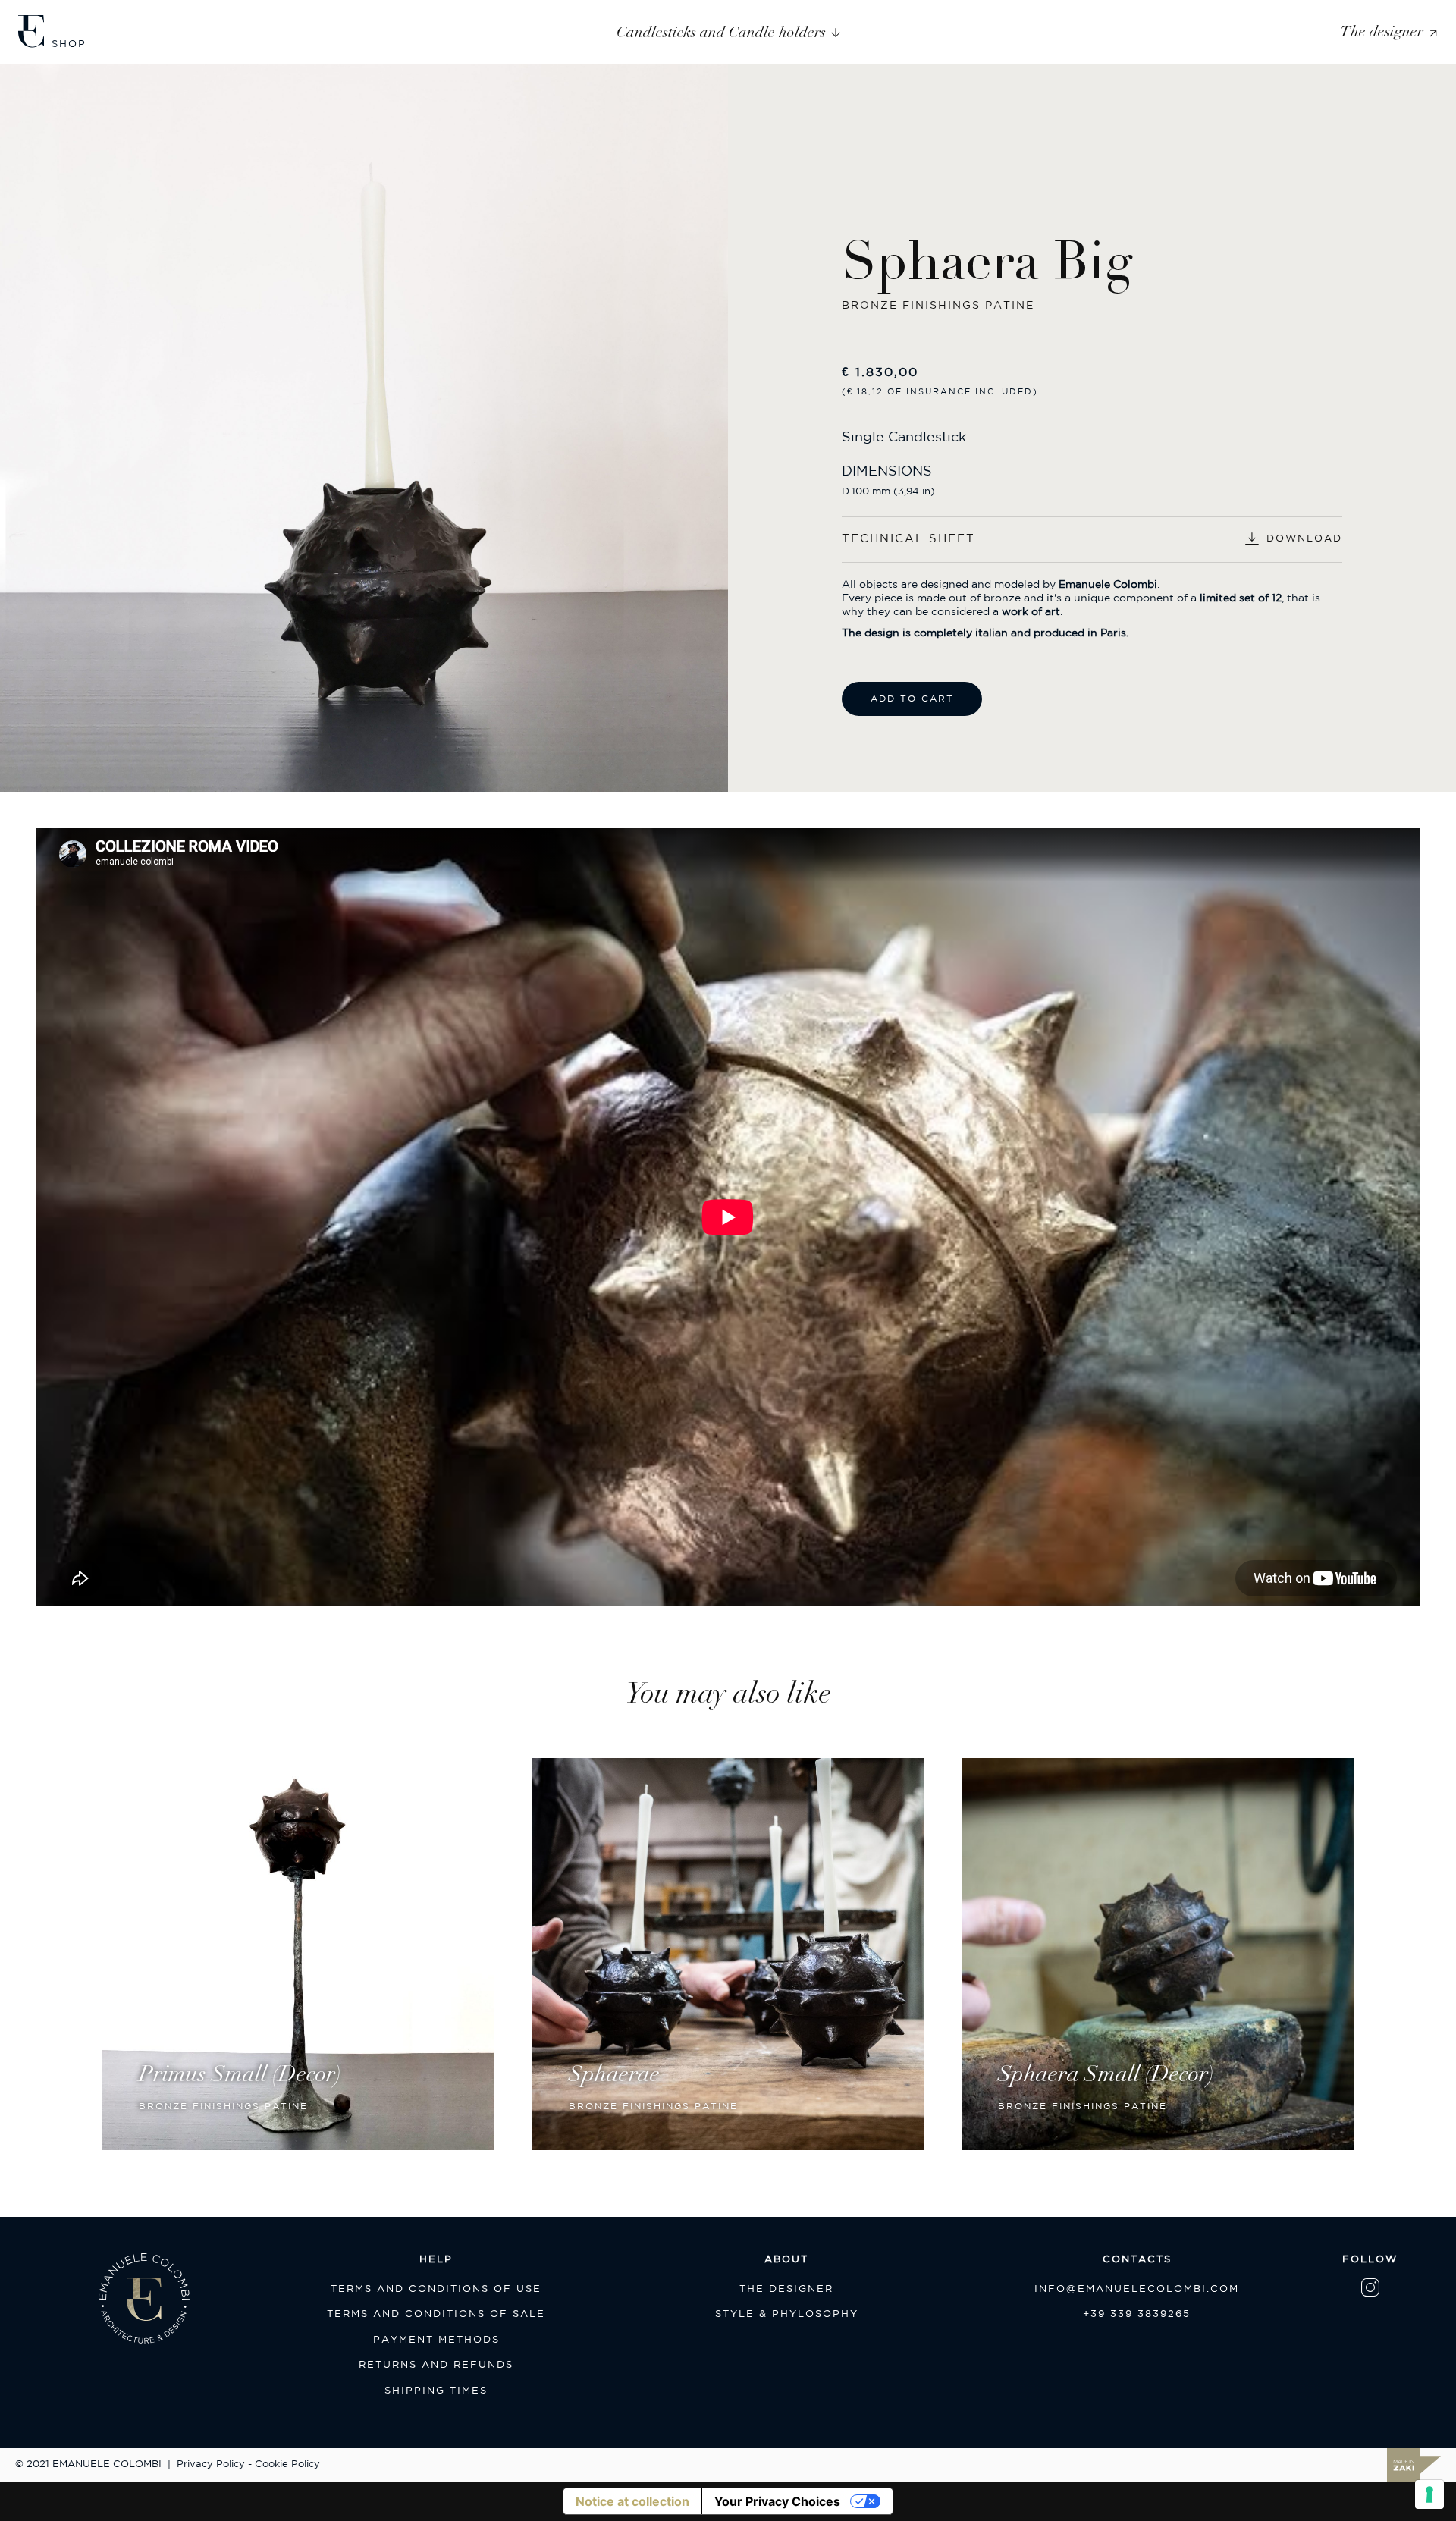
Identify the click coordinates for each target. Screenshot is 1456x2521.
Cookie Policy (287, 2464)
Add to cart (912, 699)
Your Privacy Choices (777, 2501)
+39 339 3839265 (1137, 2314)
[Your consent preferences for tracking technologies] (1429, 2494)
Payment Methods (436, 2340)
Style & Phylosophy (787, 2314)
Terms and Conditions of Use (436, 2289)
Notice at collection (632, 2501)
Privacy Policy (211, 2464)
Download (1304, 539)
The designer (1382, 31)
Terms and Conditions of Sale (436, 2314)
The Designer (786, 2289)
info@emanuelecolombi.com (1137, 2289)
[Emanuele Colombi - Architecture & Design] (31, 30)
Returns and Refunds (436, 2365)
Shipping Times (436, 2391)
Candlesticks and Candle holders (721, 32)
